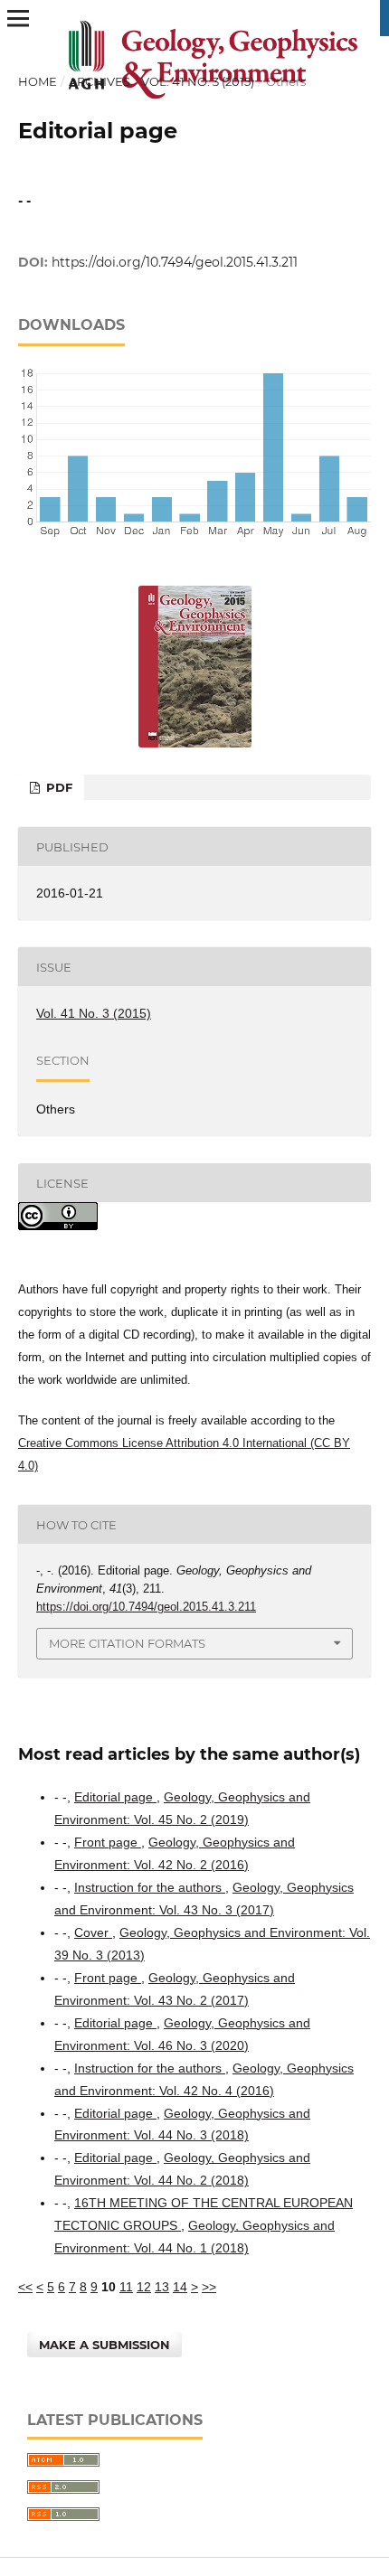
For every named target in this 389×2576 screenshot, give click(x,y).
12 (144, 2287)
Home (38, 81)
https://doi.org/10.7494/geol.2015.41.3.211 (175, 262)
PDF (57, 787)
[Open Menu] (18, 18)
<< (25, 2287)
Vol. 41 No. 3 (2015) (198, 81)
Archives (100, 81)
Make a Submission (104, 2345)
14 (180, 2287)
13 (162, 2287)
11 (126, 2287)
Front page (108, 1842)
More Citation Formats (127, 1643)
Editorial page (115, 1797)
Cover (93, 1932)
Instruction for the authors (150, 1887)
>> (209, 2287)
